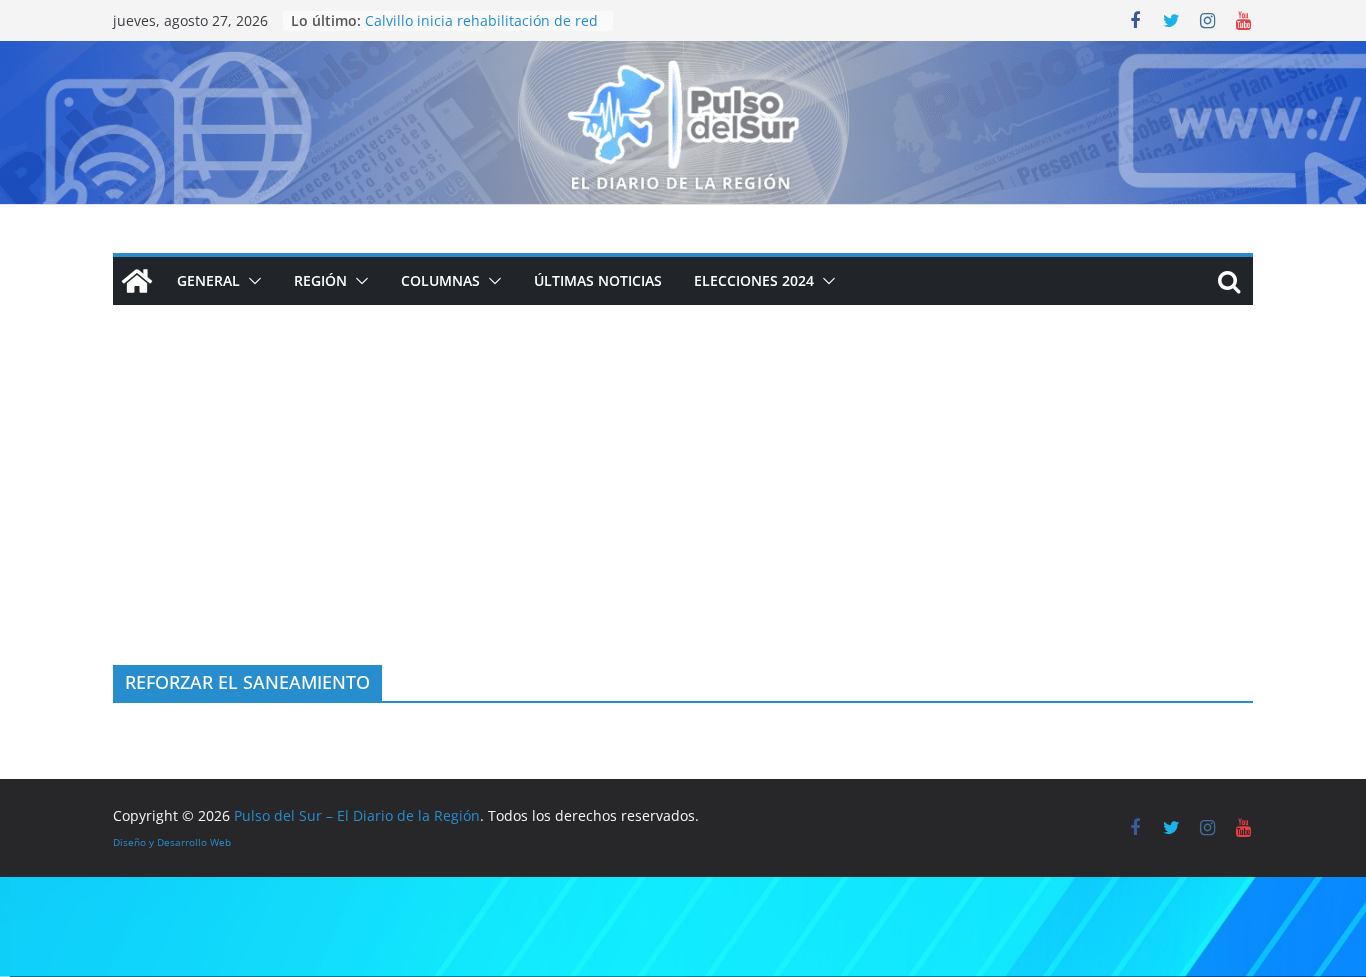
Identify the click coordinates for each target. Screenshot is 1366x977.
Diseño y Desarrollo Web (172, 842)
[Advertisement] (683, 515)
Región (320, 280)
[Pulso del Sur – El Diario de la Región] (683, 55)
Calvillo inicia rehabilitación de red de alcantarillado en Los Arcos (481, 30)
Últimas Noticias (598, 280)
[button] (251, 281)
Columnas (440, 280)
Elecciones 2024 (754, 280)
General (208, 280)
